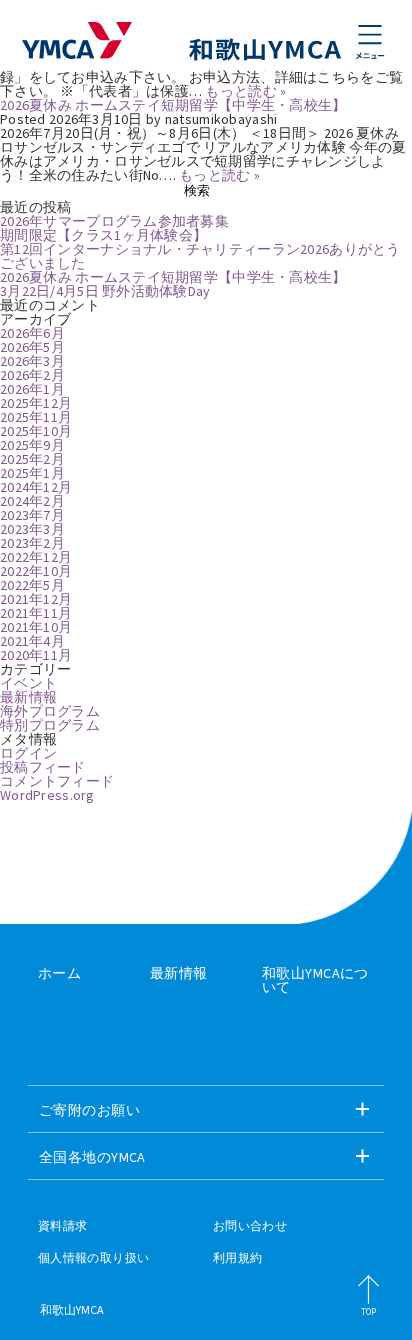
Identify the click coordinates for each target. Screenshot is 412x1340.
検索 (197, 190)
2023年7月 (32, 515)
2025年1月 (32, 473)
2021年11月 (36, 613)
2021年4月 (32, 641)
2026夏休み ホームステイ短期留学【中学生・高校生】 (173, 105)
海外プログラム (50, 711)
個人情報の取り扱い (93, 1258)
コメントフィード (57, 781)
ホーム (59, 973)
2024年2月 (32, 501)
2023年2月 (32, 543)
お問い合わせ (250, 1226)
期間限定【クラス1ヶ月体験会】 (103, 235)
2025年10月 (36, 431)
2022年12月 (36, 557)
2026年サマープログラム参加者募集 (114, 221)
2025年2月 (32, 459)
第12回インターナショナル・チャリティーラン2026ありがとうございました (200, 256)
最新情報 (28, 697)
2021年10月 (36, 627)
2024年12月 (36, 487)
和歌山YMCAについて (315, 980)
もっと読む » (245, 91)
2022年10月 (36, 571)
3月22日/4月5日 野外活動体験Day (105, 291)
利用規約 (237, 1258)
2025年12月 (36, 403)
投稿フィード (43, 767)
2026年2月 (32, 375)
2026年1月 (32, 389)
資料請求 (62, 1226)
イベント (28, 683)
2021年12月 (36, 599)
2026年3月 (32, 361)
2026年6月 (32, 333)
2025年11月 (36, 417)
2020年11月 (36, 655)
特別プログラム (50, 725)
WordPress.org (47, 795)
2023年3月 (32, 529)
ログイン (28, 753)
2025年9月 (32, 445)
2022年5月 (32, 585)
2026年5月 (32, 347)
